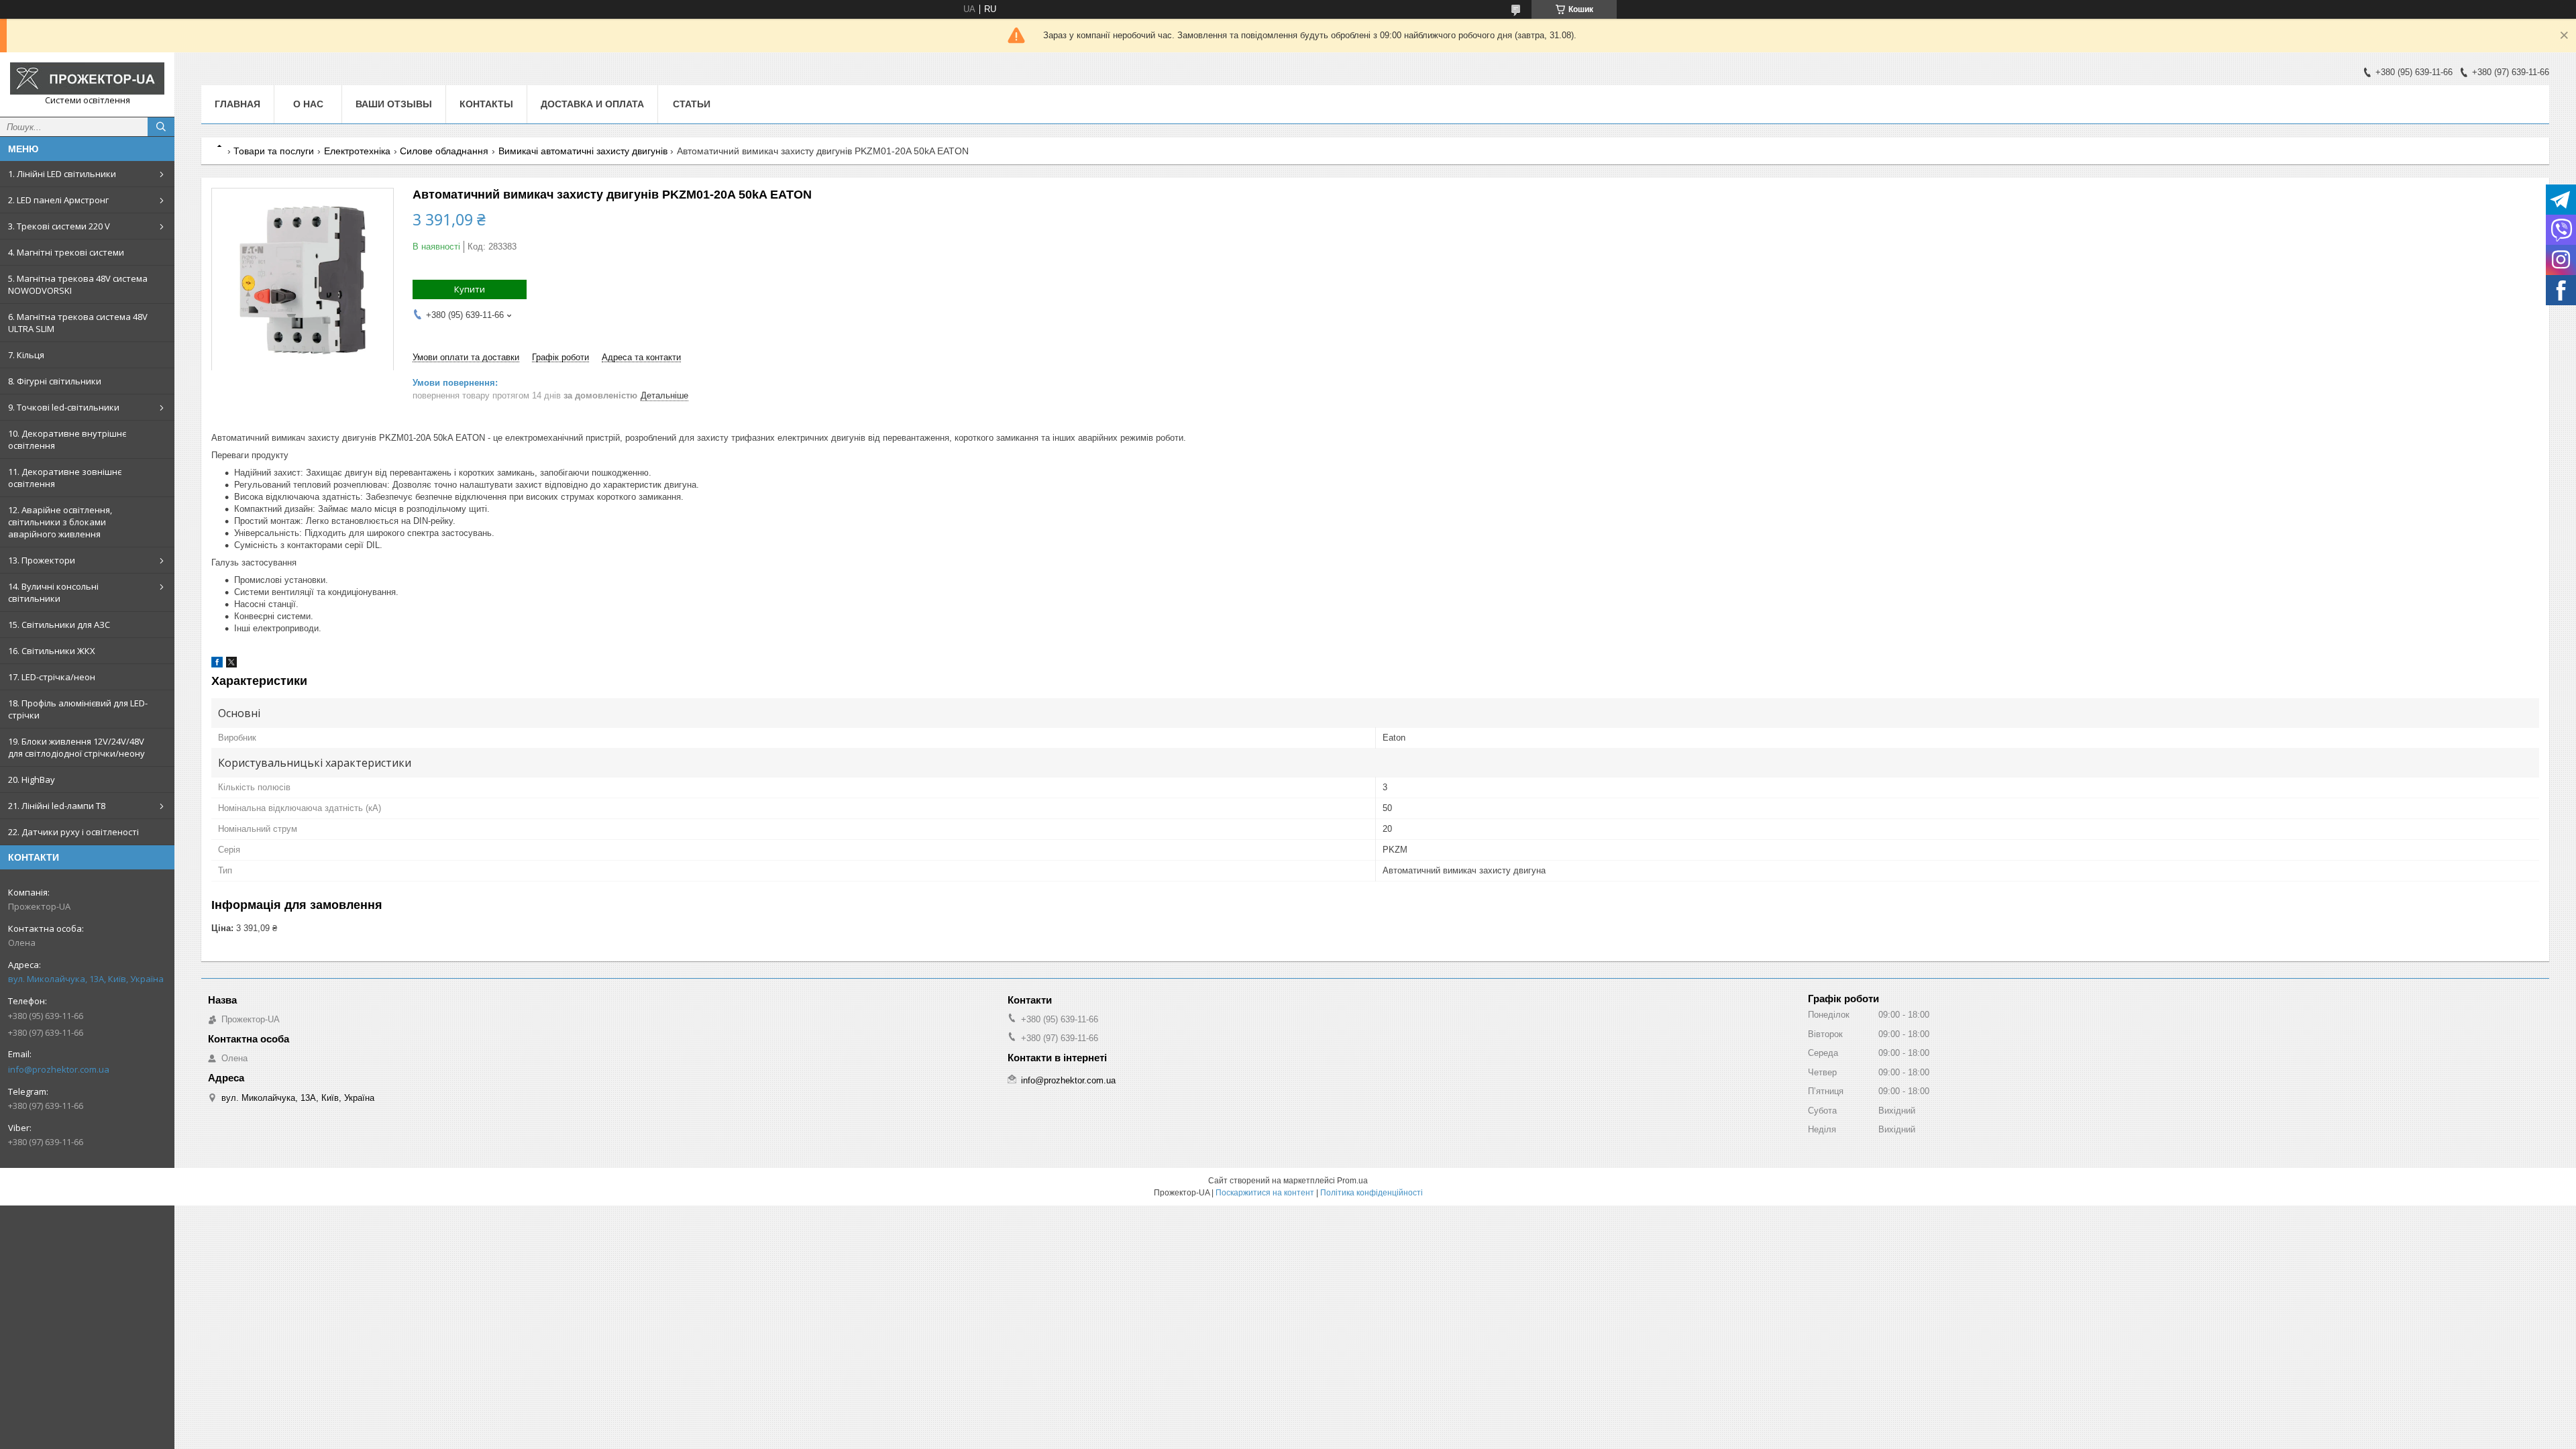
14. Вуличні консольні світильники (53, 592)
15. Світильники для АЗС (59, 625)
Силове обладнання (444, 151)
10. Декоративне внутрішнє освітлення (67, 439)
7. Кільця (26, 355)
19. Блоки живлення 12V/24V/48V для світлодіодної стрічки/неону (76, 747)
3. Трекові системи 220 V (59, 226)
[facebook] (217, 664)
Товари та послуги (274, 151)
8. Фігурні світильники (55, 381)
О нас (308, 104)
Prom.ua (1352, 1181)
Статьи (692, 104)
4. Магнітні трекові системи (66, 252)
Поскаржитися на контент (1265, 1193)
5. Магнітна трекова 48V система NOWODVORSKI (78, 284)
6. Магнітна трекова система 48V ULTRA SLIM (78, 323)
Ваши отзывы (394, 104)
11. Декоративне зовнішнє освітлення (65, 478)
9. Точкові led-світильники (64, 407)
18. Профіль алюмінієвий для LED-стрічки (78, 709)
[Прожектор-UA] (87, 78)
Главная (237, 104)
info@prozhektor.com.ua (59, 1069)
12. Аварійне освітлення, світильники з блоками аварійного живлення (60, 522)
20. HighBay (32, 780)
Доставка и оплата (592, 104)
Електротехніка (357, 151)
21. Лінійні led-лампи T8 (57, 806)
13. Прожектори (42, 560)
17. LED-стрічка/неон (52, 677)
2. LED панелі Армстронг (58, 200)
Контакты (486, 104)
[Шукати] (161, 127)
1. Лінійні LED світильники (62, 174)
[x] (231, 664)
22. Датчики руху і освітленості (73, 832)
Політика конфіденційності (1372, 1193)
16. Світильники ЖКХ (52, 651)
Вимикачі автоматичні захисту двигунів (583, 151)
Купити (470, 289)
